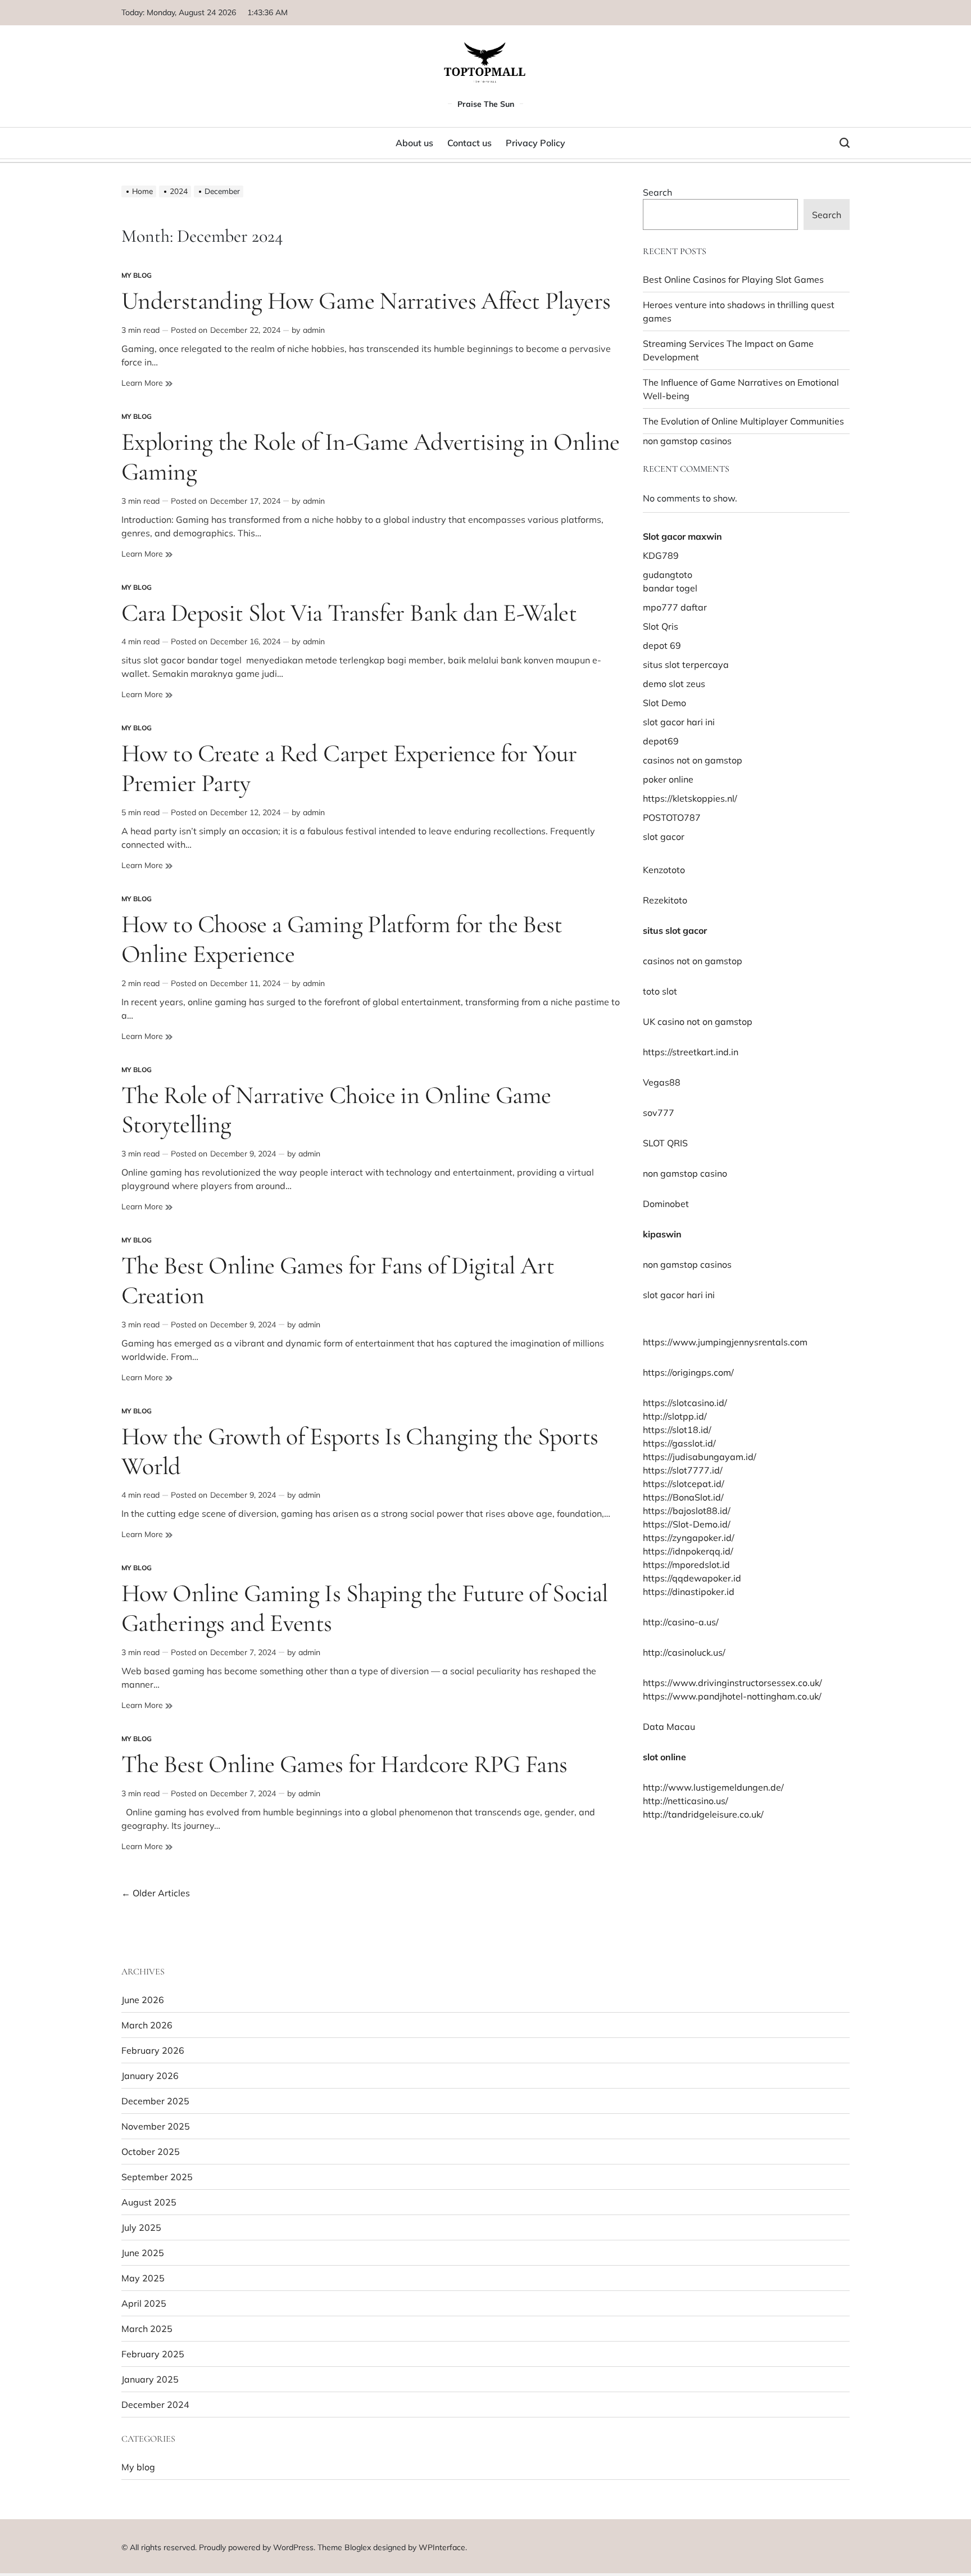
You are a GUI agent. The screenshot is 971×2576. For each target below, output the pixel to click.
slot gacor (664, 837)
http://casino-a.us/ (681, 1622)
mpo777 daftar (675, 607)
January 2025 (150, 2379)
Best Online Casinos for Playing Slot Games (733, 279)
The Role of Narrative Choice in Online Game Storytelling (336, 1110)
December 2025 (155, 2101)
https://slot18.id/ (677, 1430)
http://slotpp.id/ (675, 1416)
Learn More (143, 383)
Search (657, 192)
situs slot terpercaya (686, 665)
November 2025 (156, 2126)
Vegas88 (662, 1082)
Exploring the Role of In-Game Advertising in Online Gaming (370, 457)
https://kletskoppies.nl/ (690, 798)
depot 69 (662, 645)
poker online (668, 779)
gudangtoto (668, 575)
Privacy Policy (536, 143)
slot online (664, 1757)
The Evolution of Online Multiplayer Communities (743, 421)
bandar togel (670, 588)
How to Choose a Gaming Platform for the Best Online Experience (342, 939)
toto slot (660, 991)
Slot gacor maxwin (682, 536)
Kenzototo (664, 870)
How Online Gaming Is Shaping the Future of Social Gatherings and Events (365, 1608)
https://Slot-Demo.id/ (687, 1524)
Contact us (469, 143)
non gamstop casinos (687, 441)
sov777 (659, 1113)
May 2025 (143, 2278)
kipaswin (662, 1234)
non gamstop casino (685, 1173)
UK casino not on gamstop (698, 1022)
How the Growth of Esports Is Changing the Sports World (360, 1451)
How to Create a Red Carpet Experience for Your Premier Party (349, 768)
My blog (137, 275)
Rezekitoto (665, 900)
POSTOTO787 (672, 817)
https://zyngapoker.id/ (689, 1538)
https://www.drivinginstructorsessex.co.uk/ (732, 1683)
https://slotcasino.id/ (685, 1403)
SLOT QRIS (665, 1143)
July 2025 (141, 2227)
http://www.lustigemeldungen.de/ (713, 1787)
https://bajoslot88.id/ (687, 1511)
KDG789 (661, 555)
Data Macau (669, 1727)
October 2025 (151, 2152)
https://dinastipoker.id (689, 1592)
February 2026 (153, 2050)
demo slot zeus (674, 684)
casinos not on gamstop (693, 760)
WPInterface (442, 2547)
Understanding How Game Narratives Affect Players (366, 301)
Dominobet (666, 1204)
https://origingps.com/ (688, 1372)
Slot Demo (664, 703)
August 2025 (149, 2202)
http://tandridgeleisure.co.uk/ (703, 1814)
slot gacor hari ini (679, 722)
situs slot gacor (675, 930)
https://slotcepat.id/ (684, 1484)
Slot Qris (661, 626)
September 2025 (157, 2177)
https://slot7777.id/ (683, 1470)
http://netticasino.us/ (686, 1801)
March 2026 (147, 2025)
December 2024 (155, 2405)
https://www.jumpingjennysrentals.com (725, 1342)
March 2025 (147, 2329)
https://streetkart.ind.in (691, 1052)
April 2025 (144, 2303)
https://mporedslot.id (686, 1565)
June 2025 (143, 2253)
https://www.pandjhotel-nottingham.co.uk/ (732, 1696)
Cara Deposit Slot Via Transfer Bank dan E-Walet (349, 613)
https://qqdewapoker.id (692, 1578)
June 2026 (143, 2000)
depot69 (661, 741)
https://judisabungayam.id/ (700, 1457)
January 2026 (150, 2076)
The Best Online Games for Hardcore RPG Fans (344, 1764)
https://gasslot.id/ (679, 1443)
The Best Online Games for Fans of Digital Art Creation (338, 1280)
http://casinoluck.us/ (684, 1652)
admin (314, 330)
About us (414, 143)
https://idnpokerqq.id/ (688, 1551)
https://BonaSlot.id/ (683, 1497)
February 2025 (153, 2354)
